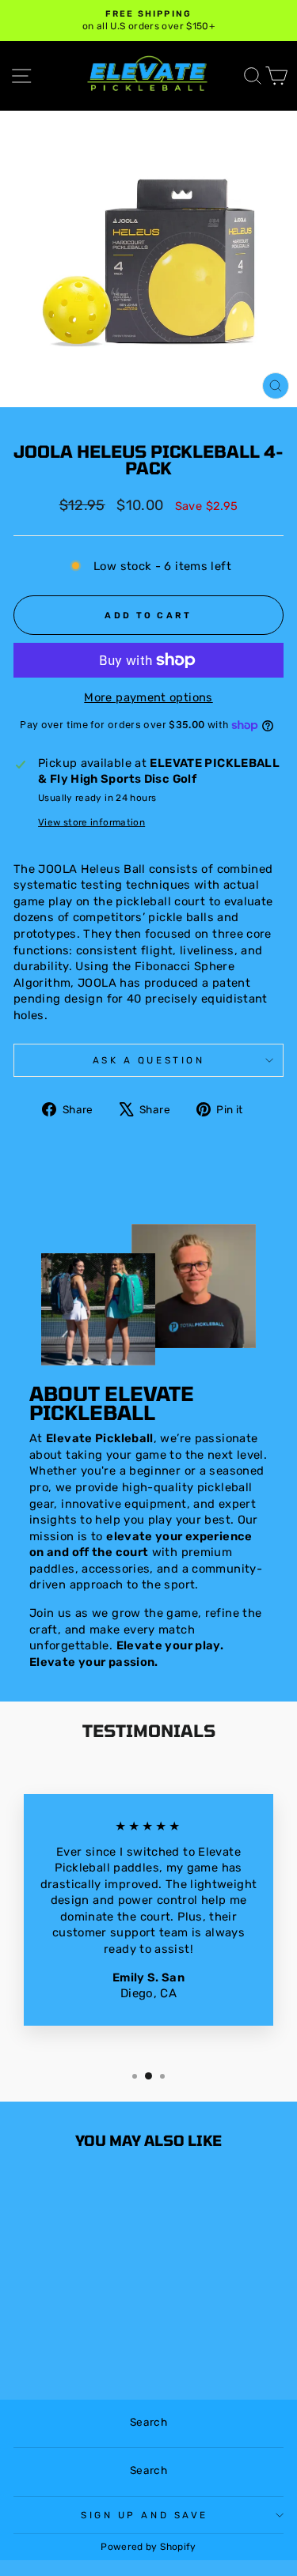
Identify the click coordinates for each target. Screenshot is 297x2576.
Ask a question (148, 1060)
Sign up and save (145, 2515)
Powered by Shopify (148, 2547)
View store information (91, 822)
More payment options (148, 697)
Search (148, 2422)
